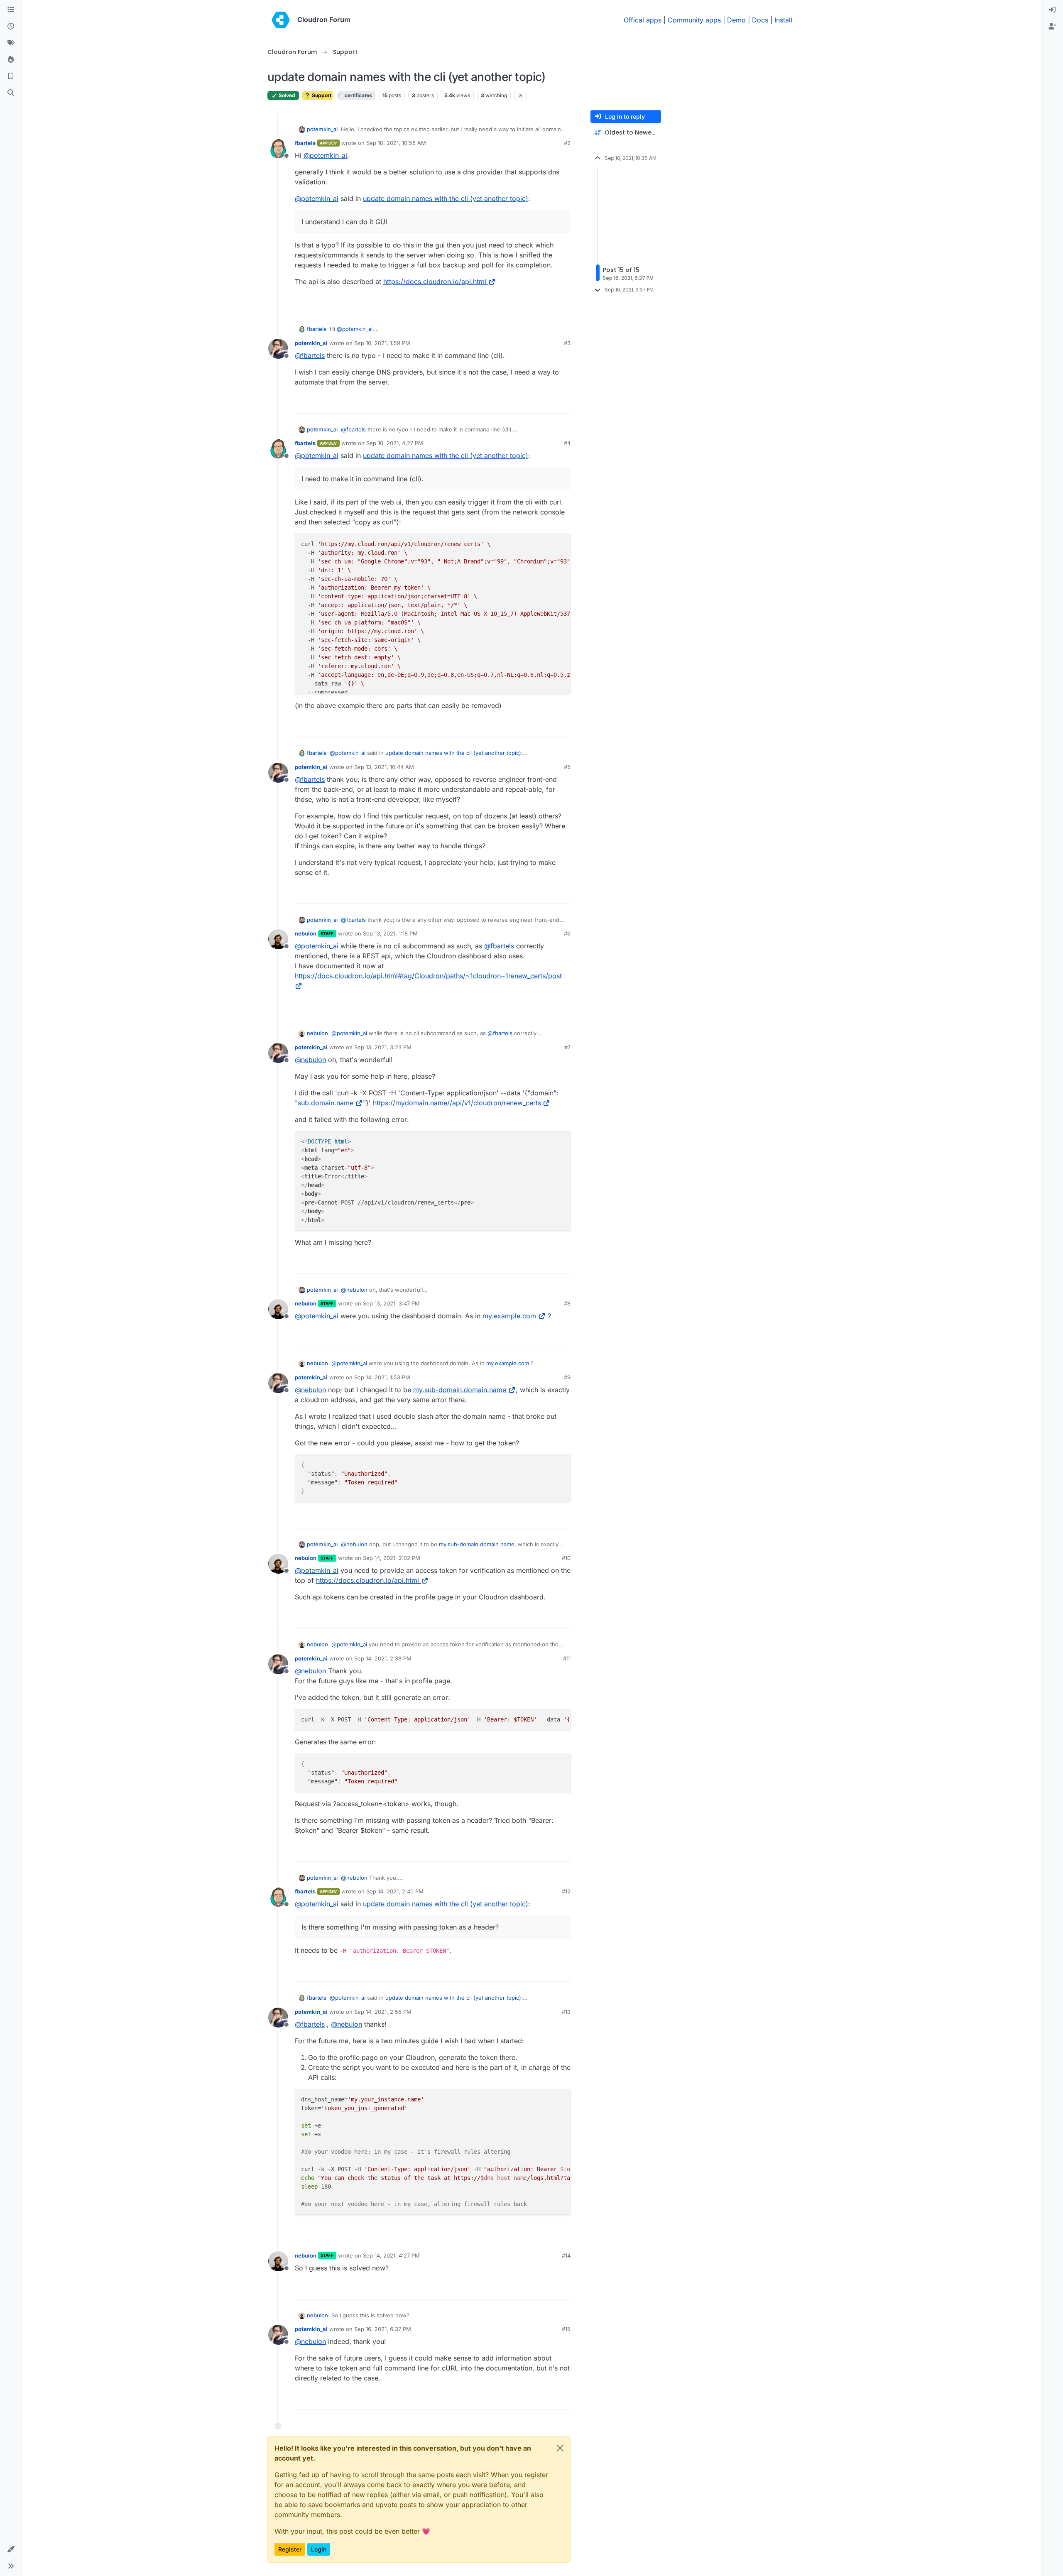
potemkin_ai (322, 129)
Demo (736, 20)
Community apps (694, 20)
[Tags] (11, 43)
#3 (567, 343)
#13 (566, 2012)
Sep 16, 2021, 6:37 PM (383, 2329)
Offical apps (643, 20)
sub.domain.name (326, 1103)
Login (319, 2549)
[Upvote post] (551, 303)
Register (290, 2549)
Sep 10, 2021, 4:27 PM (395, 443)
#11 (567, 1658)
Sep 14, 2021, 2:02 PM (392, 1558)
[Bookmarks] (11, 76)
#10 (566, 1558)
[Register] (1052, 27)
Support (321, 95)
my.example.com (509, 1316)
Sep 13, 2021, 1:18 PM (390, 933)
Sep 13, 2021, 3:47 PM (391, 1303)
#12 (566, 1891)
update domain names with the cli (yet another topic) (446, 198)
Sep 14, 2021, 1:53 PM (382, 1377)
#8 (567, 1303)
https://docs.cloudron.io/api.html (435, 282)
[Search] (11, 93)
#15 (566, 2329)
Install (783, 20)
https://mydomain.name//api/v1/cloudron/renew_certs (457, 1103)
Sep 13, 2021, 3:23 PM (383, 1047)
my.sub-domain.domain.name (460, 1390)
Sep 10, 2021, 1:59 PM (382, 343)
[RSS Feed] (520, 95)
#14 (566, 2255)
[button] (11, 2549)
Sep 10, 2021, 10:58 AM (396, 143)
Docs (760, 20)
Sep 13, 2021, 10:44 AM (384, 767)
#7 (567, 1047)
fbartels (305, 143)
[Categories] (11, 10)
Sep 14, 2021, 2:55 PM (383, 2012)
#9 (567, 1377)
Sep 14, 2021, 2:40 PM (395, 1891)
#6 (567, 933)
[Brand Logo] (281, 20)
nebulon (306, 933)
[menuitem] (1052, 10)
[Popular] (11, 60)
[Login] (1052, 10)
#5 (567, 767)
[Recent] (11, 27)
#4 (567, 443)
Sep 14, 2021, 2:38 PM (383, 1658)
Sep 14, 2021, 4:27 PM (391, 2255)
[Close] (560, 2448)
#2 (567, 143)
